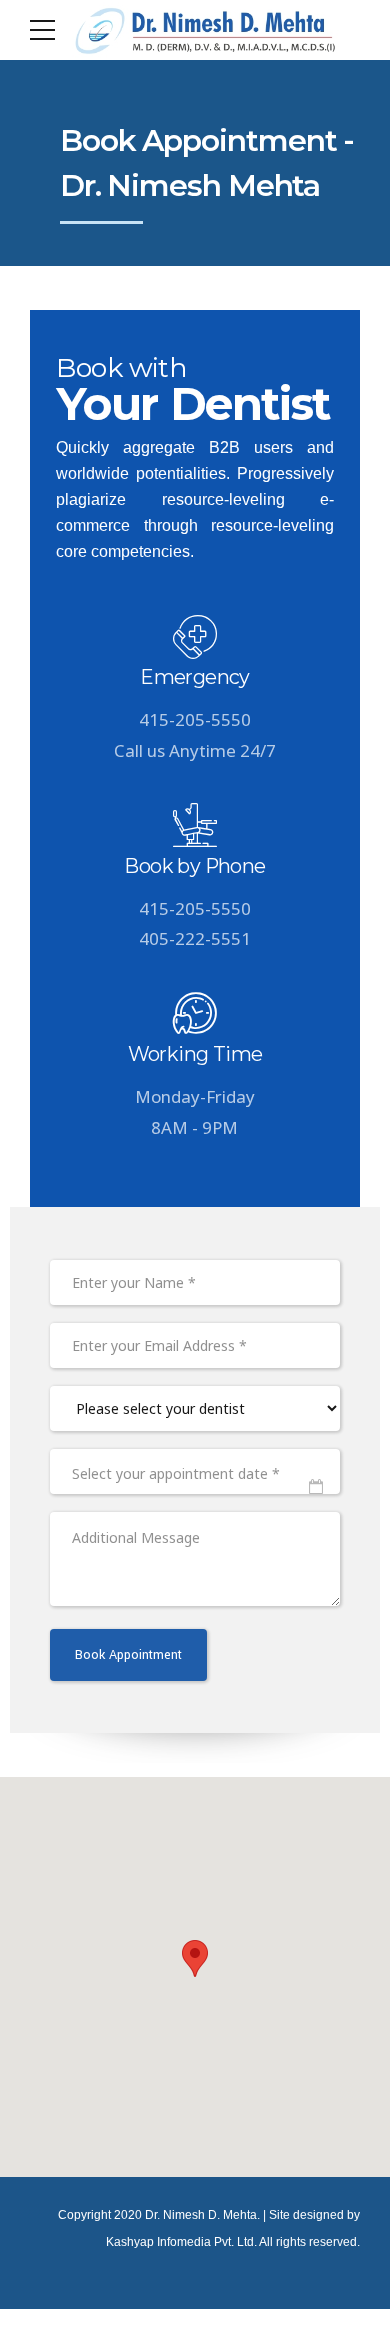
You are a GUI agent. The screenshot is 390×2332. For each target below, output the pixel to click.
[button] (195, 1958)
